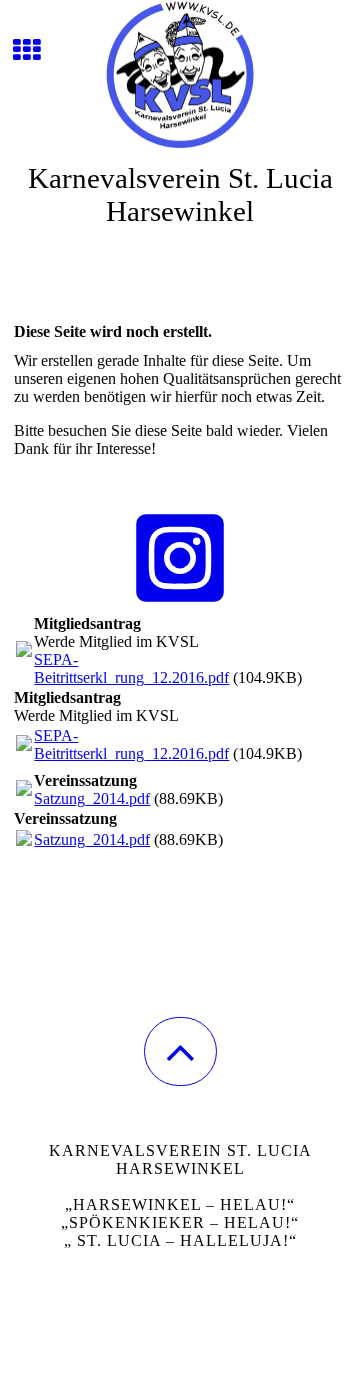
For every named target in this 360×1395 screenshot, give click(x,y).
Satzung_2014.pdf (92, 798)
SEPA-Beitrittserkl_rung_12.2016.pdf (131, 668)
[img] (180, 75)
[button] (180, 1051)
